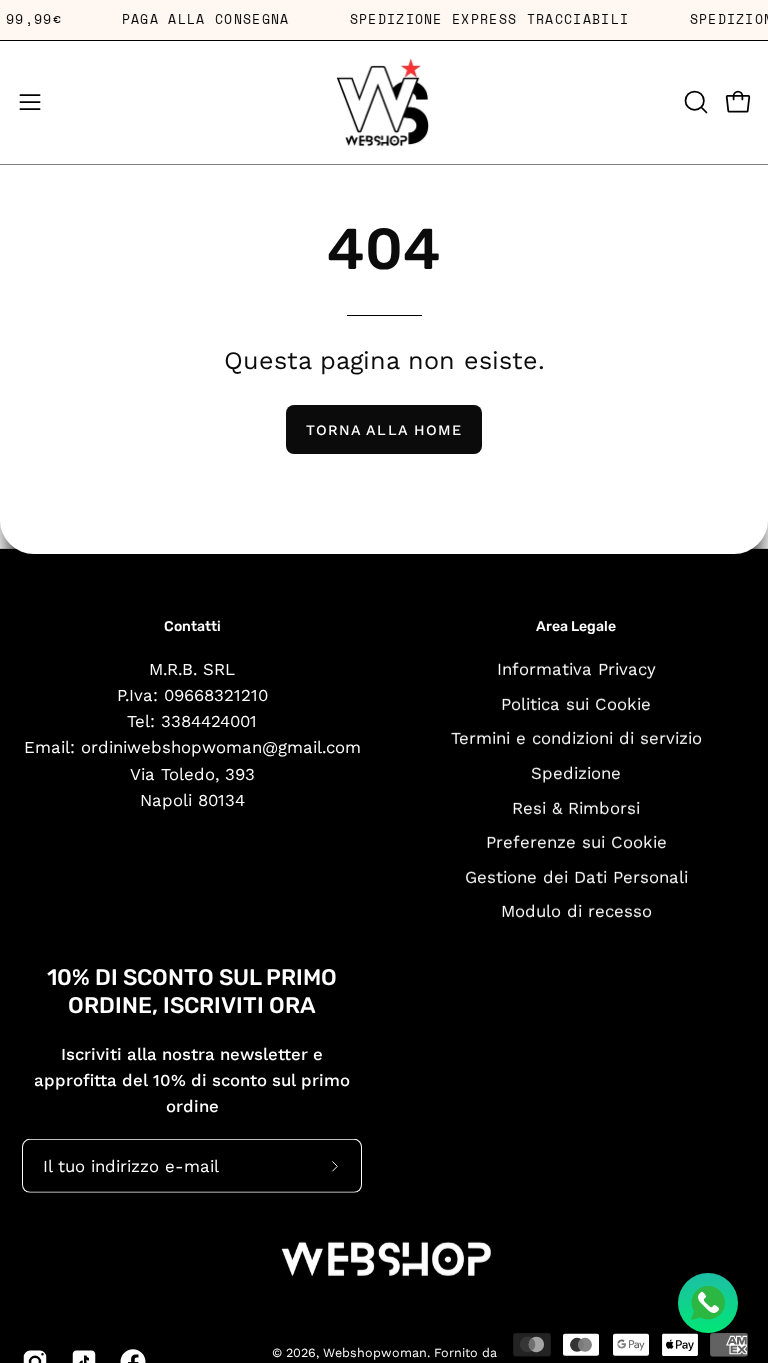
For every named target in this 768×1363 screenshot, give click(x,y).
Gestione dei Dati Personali (576, 876)
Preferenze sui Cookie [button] (576, 842)
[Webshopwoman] (384, 102)
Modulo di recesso (576, 911)
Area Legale (576, 626)
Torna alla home (384, 430)
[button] (694, 102)
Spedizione (576, 772)
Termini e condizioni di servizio (576, 738)
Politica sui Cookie (576, 703)
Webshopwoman (375, 1351)
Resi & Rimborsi (576, 807)
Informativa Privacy (576, 668)
